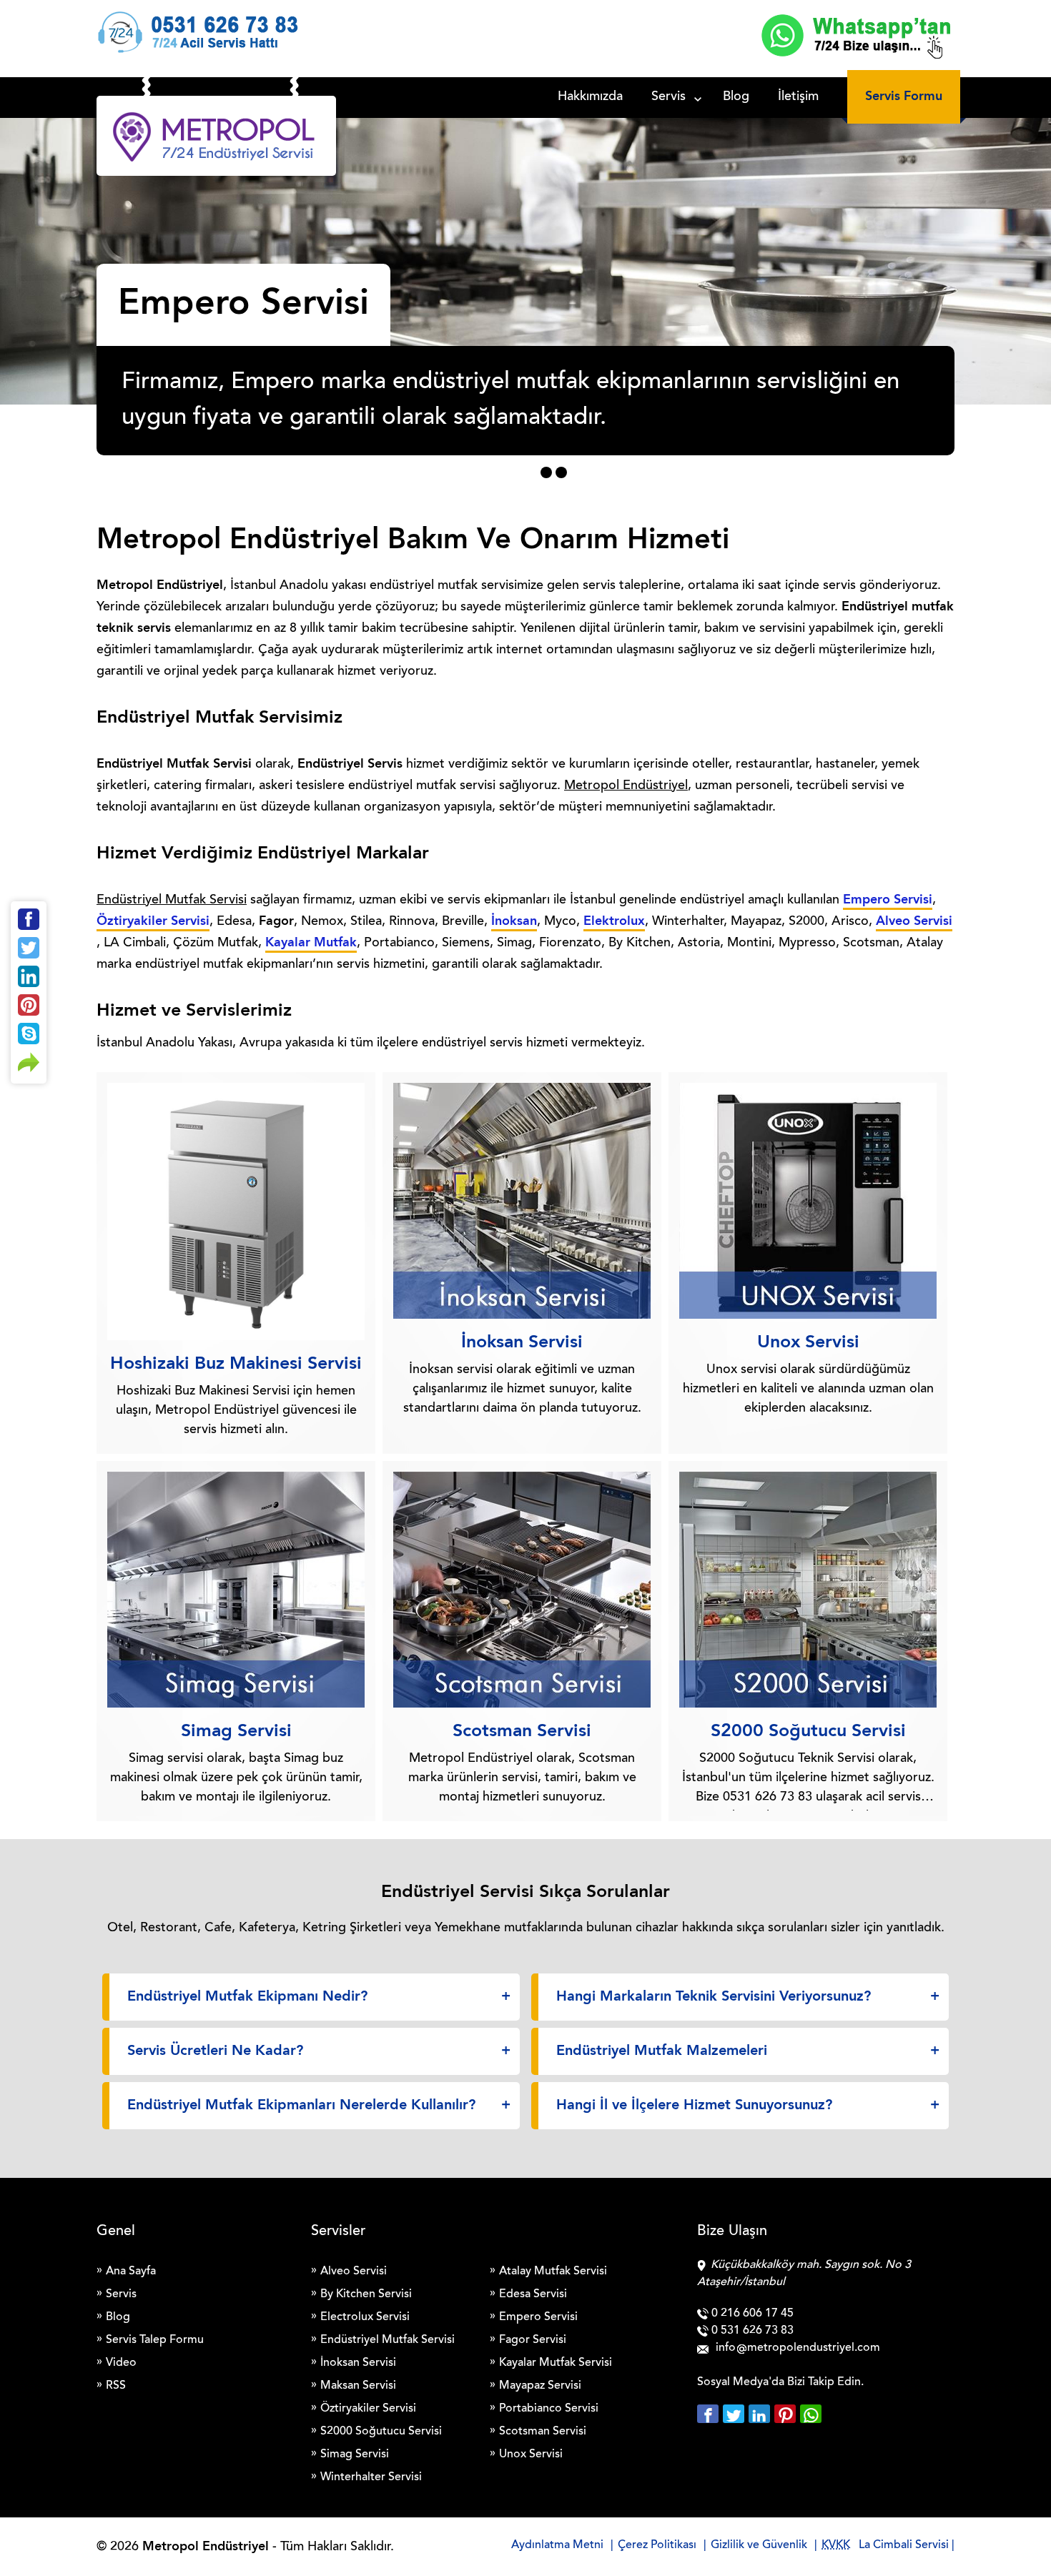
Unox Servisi (531, 2454)
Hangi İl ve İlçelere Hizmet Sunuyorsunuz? (694, 2106)
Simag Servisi (355, 2454)
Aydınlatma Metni (557, 2545)
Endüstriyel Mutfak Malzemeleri (662, 2051)
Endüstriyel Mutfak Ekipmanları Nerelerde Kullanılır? (301, 2106)
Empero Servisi (888, 900)
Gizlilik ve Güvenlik (759, 2545)
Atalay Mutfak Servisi (553, 2272)
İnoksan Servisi (358, 2363)
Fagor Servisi (533, 2340)
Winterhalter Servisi (371, 2477)
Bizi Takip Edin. (825, 2382)
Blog (736, 97)
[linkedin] (761, 2414)
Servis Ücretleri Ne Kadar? (215, 2051)
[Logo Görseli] (216, 139)
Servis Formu (904, 96)
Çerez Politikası (657, 2545)
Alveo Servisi (914, 921)
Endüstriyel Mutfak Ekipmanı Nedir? (247, 1997)
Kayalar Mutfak (311, 943)
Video (121, 2363)
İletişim (798, 97)
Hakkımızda (590, 97)
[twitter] (736, 2414)
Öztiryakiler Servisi (153, 921)
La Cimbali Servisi (904, 2545)
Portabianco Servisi (549, 2409)
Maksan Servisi (358, 2386)
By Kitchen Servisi (366, 2294)
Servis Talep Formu (155, 2340)
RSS (116, 2386)
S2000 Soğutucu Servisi (381, 2432)
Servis (668, 97)
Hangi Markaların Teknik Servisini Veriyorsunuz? (714, 1997)
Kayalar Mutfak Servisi (556, 2363)
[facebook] (710, 2414)
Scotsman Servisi (543, 2432)
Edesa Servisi (533, 2294)
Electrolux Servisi (365, 2317)
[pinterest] (787, 2414)
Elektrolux (614, 921)
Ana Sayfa (131, 2272)
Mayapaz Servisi (540, 2386)
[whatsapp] (811, 2414)
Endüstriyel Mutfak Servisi (388, 2340)
